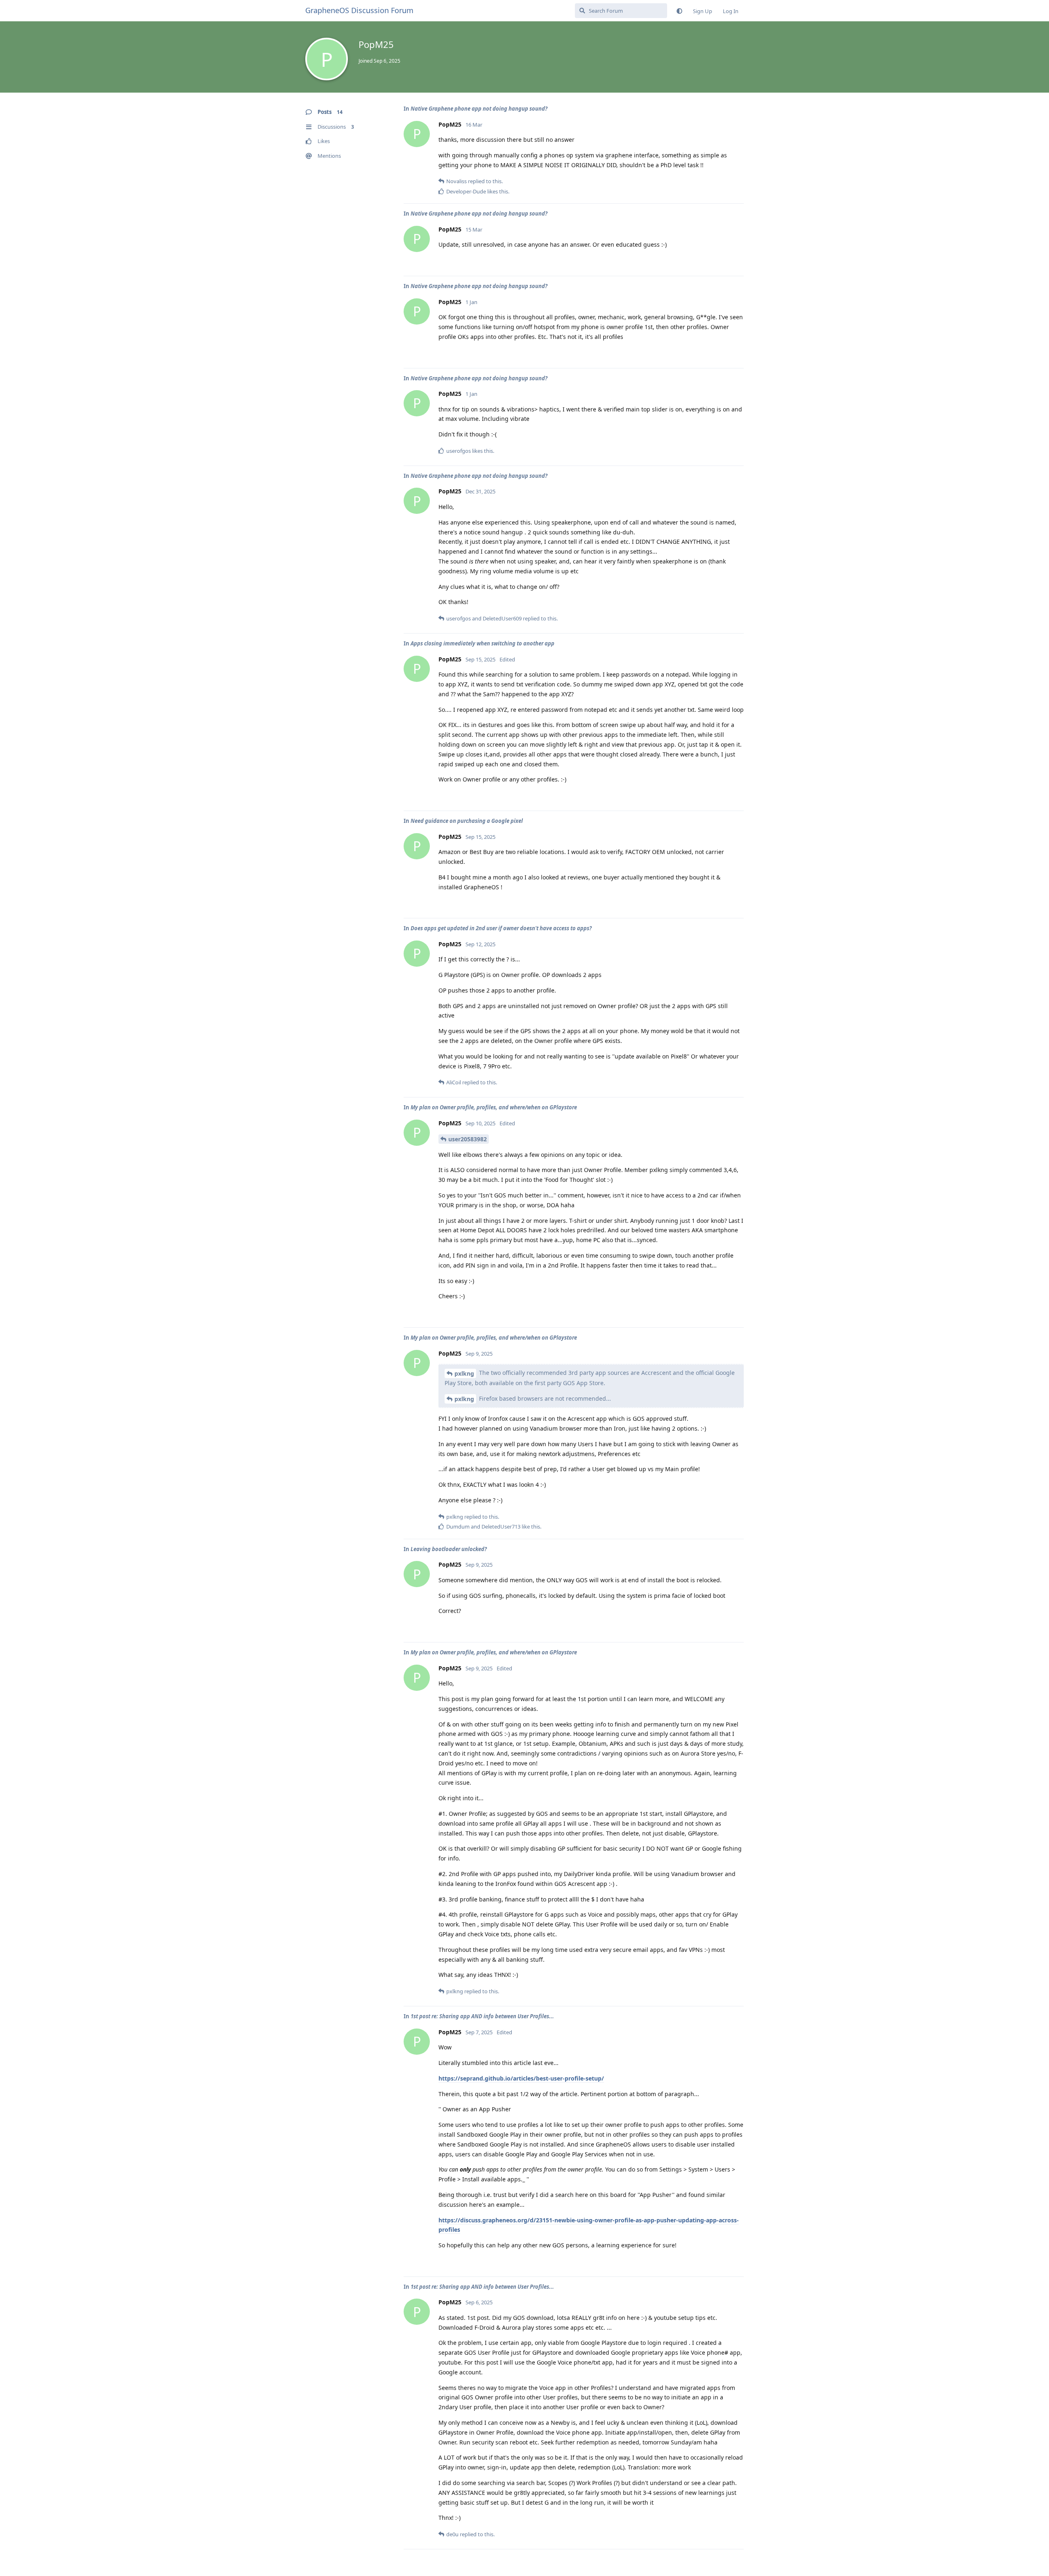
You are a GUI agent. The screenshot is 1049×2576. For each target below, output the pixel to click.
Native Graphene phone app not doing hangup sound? (479, 109)
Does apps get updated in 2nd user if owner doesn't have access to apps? (501, 928)
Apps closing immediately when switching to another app (482, 643)
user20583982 (468, 1139)
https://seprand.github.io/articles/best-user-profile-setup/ (521, 2078)
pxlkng (464, 1373)
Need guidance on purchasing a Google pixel (467, 821)
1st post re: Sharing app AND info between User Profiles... (482, 2016)
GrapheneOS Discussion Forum (359, 10)
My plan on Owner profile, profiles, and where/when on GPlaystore (494, 1107)
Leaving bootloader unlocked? (449, 1549)
